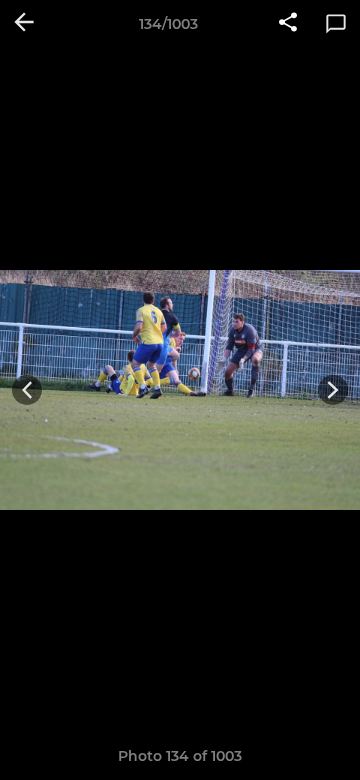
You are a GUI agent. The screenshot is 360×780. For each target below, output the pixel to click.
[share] (288, 24)
